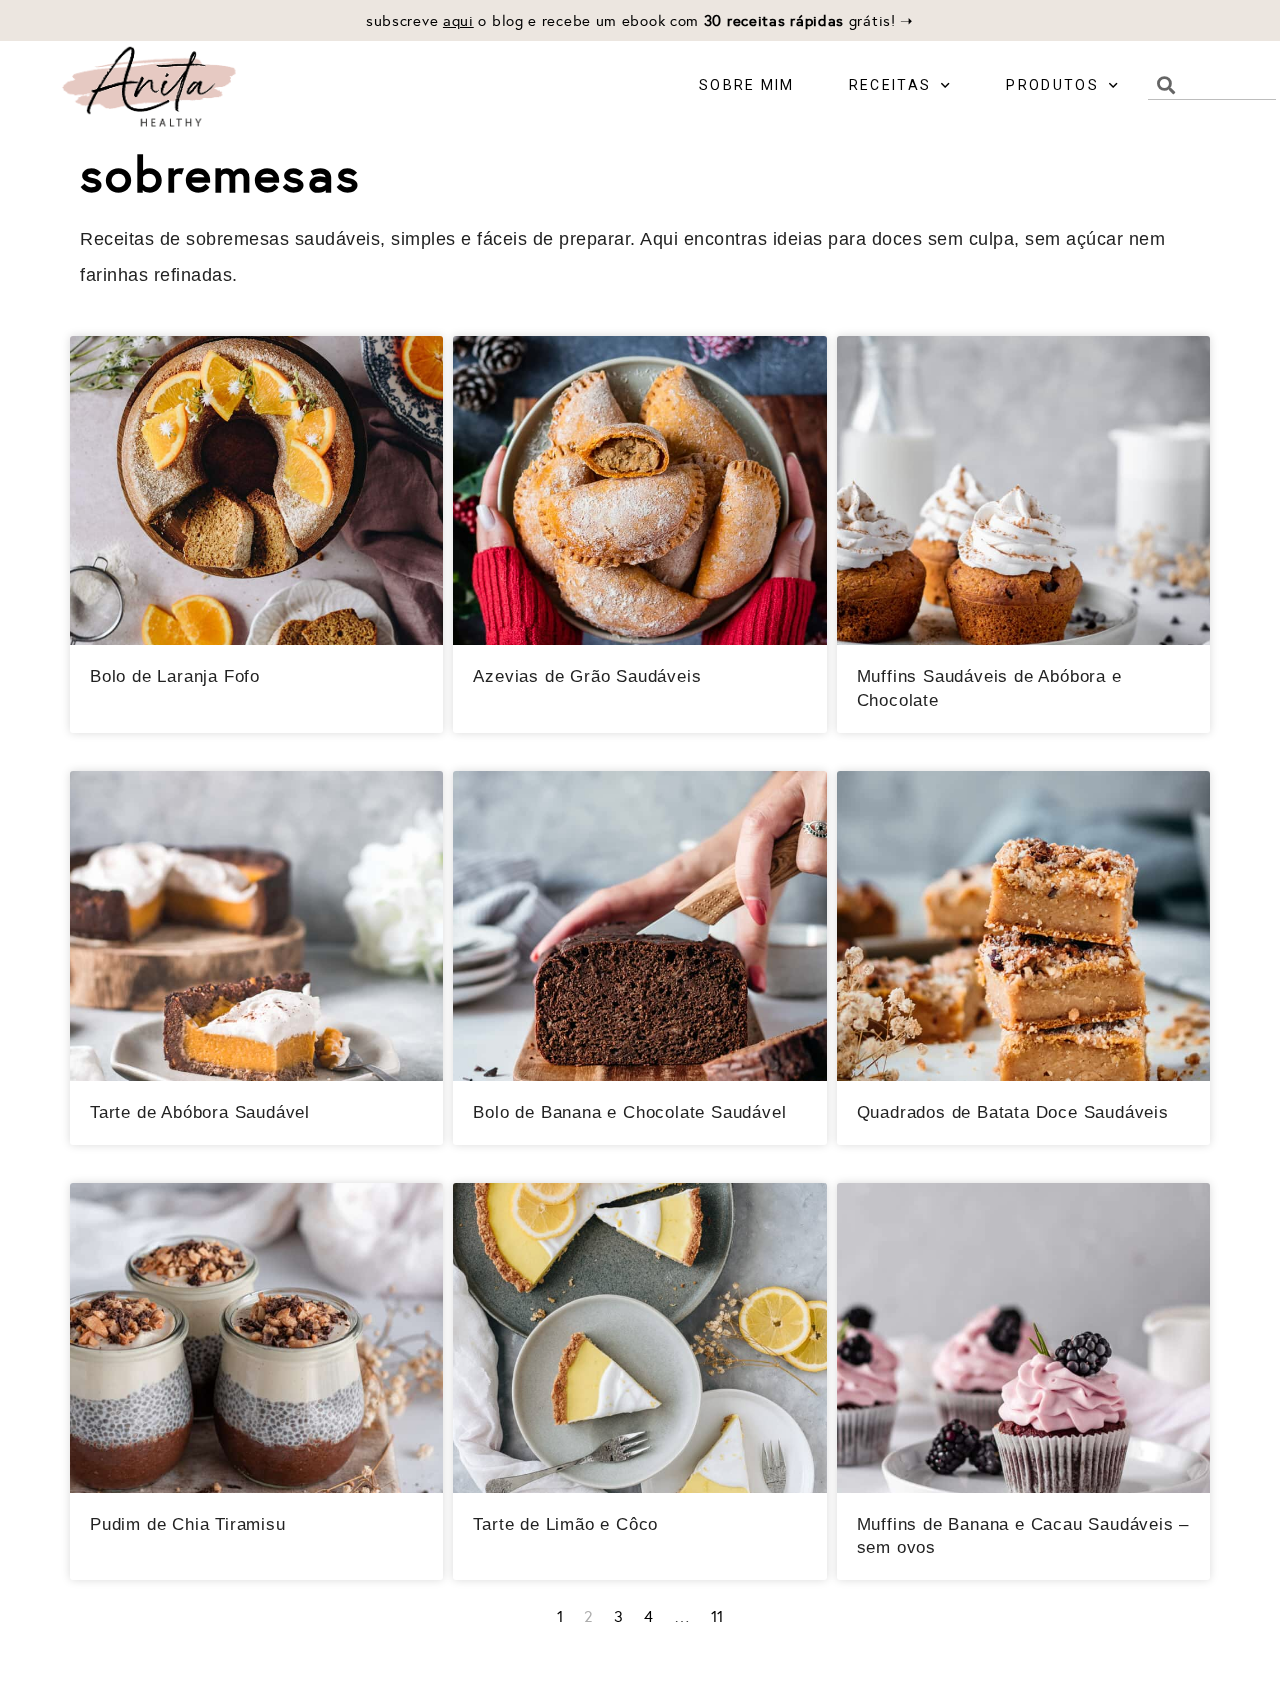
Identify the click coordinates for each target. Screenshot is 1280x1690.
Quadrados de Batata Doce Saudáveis (1013, 1112)
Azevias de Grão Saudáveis (587, 676)
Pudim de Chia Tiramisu (188, 1524)
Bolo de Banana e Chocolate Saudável (629, 1112)
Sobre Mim (747, 85)
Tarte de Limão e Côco (565, 1524)
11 (717, 1616)
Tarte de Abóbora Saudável (200, 1112)
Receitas (890, 85)
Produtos (1052, 85)
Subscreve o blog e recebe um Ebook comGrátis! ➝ (640, 21)
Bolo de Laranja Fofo (175, 676)
